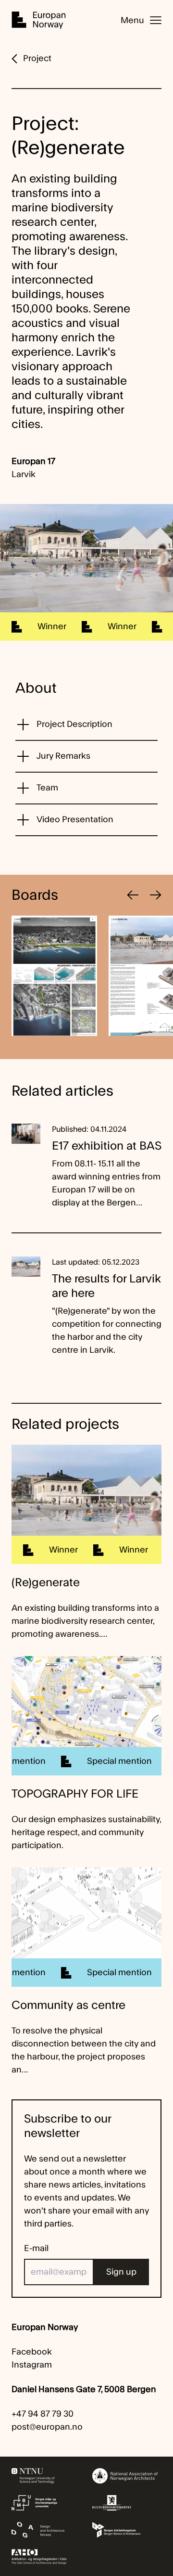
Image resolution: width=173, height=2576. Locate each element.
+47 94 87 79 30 (43, 2414)
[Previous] (133, 895)
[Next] (156, 895)
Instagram (32, 2365)
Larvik (24, 474)
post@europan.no (47, 2427)
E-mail (36, 2248)
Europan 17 (33, 461)
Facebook (32, 2352)
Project (37, 58)
